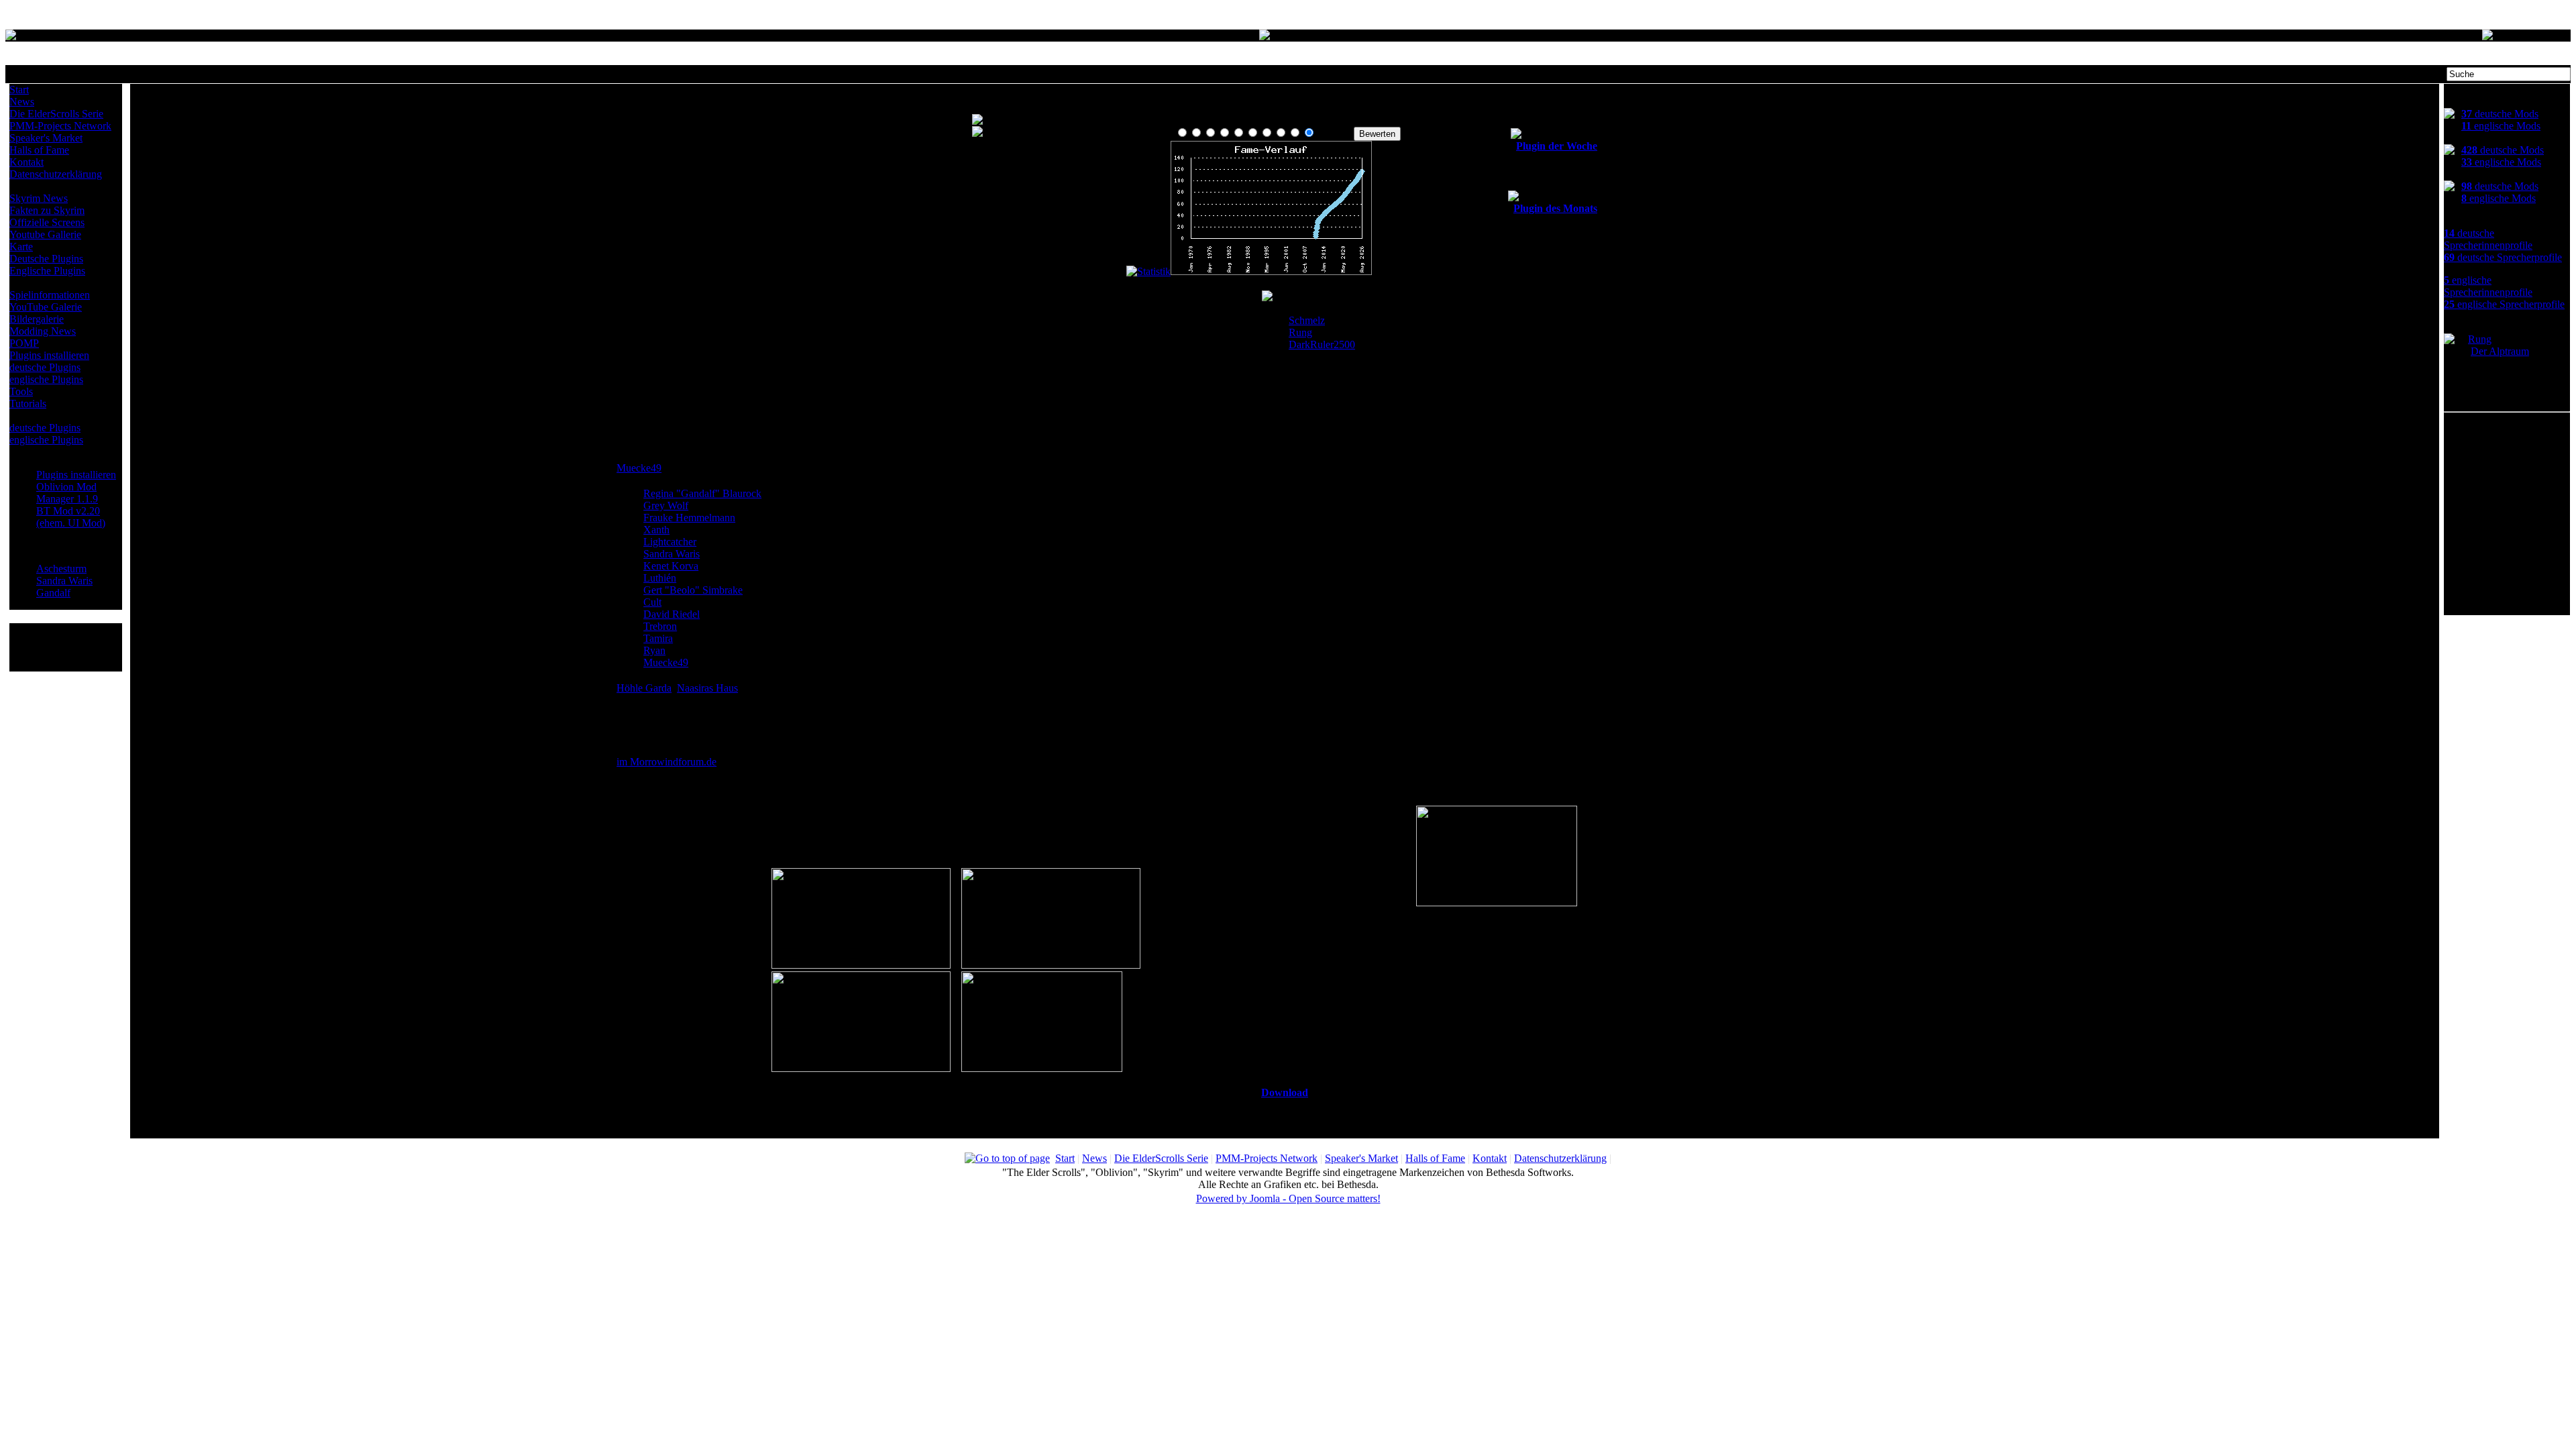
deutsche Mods (2500, 114)
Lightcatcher (670, 542)
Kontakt (26, 162)
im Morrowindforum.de (666, 762)
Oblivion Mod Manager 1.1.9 (67, 493)
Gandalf (53, 593)
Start (19, 90)
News (22, 102)
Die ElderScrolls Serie (56, 114)
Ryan (654, 650)
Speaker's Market (46, 138)
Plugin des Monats (1555, 208)
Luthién (660, 578)
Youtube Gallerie (45, 234)
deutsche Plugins (45, 367)
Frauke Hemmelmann (689, 518)
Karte (21, 247)
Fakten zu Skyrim (47, 210)
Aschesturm (61, 569)
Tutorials (28, 404)
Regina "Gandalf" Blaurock (702, 493)
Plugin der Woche (1557, 146)
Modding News (43, 331)
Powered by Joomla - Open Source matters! (1288, 1198)
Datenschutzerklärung (56, 174)
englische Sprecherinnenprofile (2488, 286)
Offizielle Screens (47, 222)
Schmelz (1307, 320)
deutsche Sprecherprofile (2503, 257)
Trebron (660, 626)
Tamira (658, 638)
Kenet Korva (671, 566)
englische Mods (2501, 126)
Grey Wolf (666, 505)
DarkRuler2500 (1322, 344)
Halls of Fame (39, 150)
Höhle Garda (644, 688)
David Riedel (672, 614)
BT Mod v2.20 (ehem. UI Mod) (71, 517)
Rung (1300, 332)
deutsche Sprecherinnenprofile (2488, 239)
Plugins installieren (49, 355)
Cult (652, 602)
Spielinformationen (50, 295)
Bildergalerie (37, 319)
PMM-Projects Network (60, 126)
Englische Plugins (47, 271)
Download (1285, 1092)
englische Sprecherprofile (2504, 304)
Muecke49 (639, 468)
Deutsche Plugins (46, 259)
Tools (21, 391)
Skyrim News (39, 198)
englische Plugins (46, 379)
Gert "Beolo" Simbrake (693, 590)
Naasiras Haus (707, 688)
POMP (24, 343)
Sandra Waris (64, 581)
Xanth (656, 530)
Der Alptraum (2500, 351)
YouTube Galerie (46, 307)
